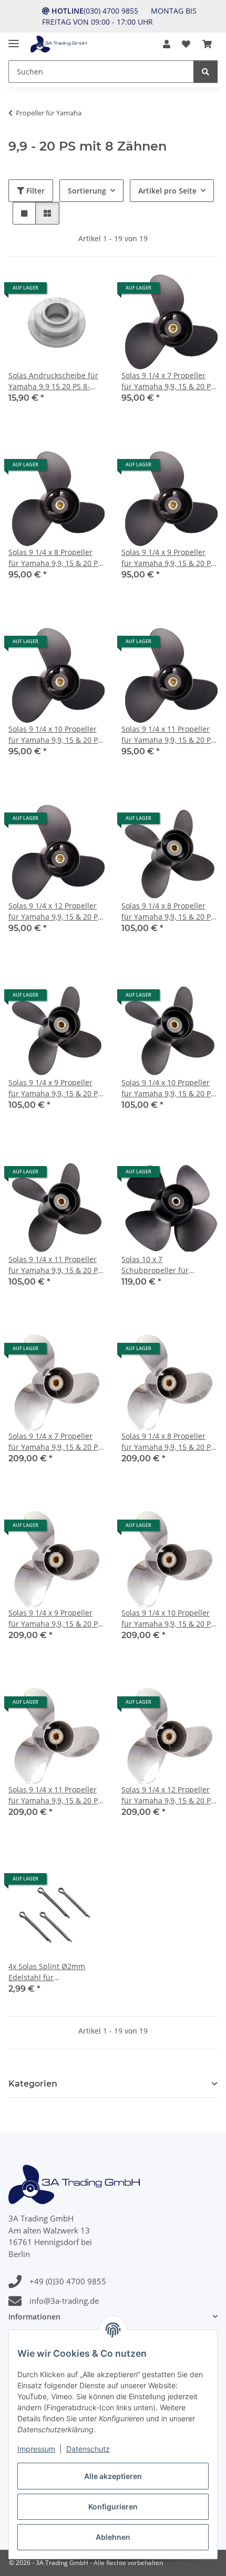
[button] (167, 44)
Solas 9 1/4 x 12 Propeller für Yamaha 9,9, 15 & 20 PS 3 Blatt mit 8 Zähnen (55, 911)
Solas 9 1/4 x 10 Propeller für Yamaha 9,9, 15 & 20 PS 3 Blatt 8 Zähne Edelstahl (168, 1618)
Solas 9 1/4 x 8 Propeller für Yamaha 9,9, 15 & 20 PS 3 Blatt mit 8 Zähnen (55, 558)
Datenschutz (88, 2449)
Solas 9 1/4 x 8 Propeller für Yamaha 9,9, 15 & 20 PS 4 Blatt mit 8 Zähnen (168, 911)
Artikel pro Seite (167, 191)
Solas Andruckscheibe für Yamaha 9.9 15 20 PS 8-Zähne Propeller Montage (53, 381)
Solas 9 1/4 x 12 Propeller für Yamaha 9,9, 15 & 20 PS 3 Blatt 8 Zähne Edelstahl (168, 1795)
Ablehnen (113, 2537)
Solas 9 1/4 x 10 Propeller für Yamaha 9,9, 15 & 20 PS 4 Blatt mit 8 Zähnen (168, 1088)
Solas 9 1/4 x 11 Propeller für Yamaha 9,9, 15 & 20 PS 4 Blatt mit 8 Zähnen (55, 1265)
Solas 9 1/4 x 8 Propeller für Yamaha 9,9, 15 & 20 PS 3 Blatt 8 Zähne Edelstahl (168, 1442)
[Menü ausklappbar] (14, 39)
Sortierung (87, 191)
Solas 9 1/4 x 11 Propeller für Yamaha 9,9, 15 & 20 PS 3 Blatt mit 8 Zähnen (168, 735)
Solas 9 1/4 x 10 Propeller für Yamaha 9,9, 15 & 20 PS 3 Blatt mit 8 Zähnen (55, 735)
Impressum (36, 2449)
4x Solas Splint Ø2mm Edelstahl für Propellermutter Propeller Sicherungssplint (54, 1972)
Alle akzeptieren (113, 2476)
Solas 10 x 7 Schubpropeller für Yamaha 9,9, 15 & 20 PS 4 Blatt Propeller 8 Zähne (165, 1265)
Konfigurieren (113, 2506)
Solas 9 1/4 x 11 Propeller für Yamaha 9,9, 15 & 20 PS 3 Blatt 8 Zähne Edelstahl (55, 1795)
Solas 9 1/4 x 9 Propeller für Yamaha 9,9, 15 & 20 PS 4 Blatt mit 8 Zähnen (55, 1088)
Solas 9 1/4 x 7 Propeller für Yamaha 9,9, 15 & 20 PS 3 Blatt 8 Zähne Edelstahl (55, 1442)
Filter (34, 191)
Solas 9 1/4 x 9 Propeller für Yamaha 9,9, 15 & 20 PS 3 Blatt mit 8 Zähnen (168, 558)
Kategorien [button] (33, 2084)
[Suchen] (206, 72)
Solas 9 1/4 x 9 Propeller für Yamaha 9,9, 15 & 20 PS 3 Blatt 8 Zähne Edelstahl (55, 1618)
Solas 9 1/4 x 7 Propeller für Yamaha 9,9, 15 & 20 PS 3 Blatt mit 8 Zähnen (168, 381)
